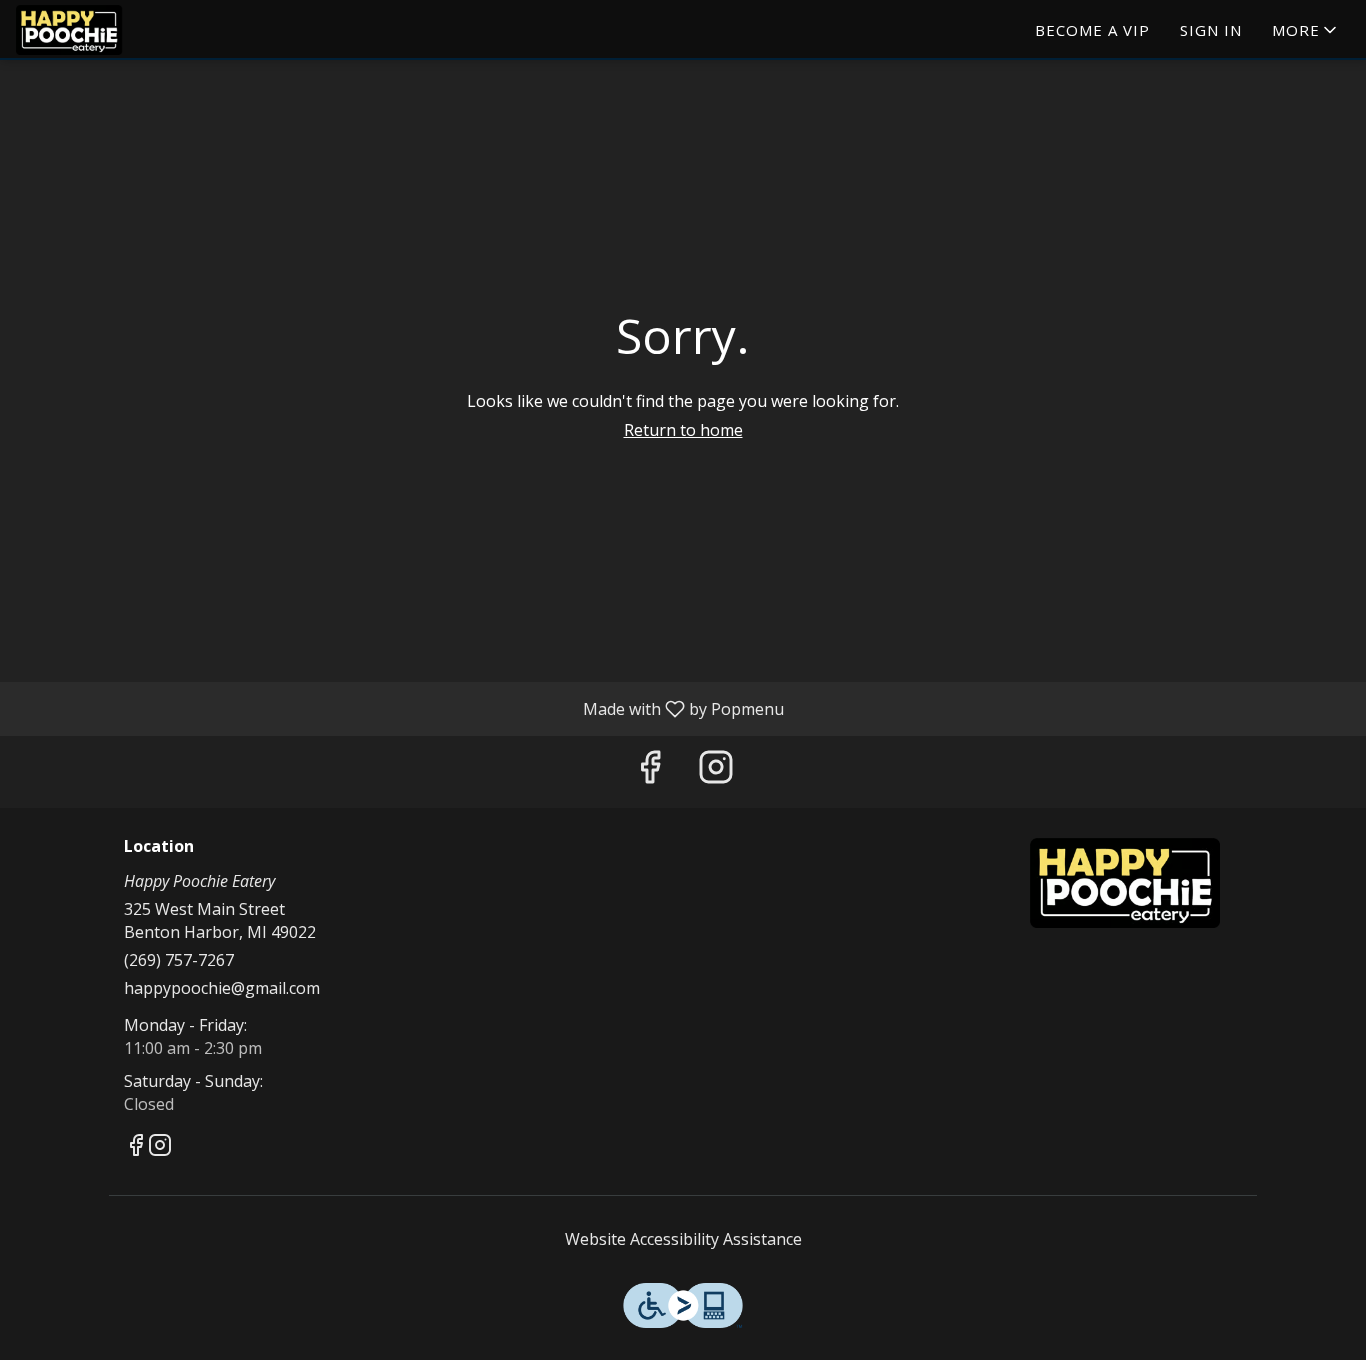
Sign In (1211, 30)
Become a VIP (1092, 30)
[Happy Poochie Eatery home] (106, 30)
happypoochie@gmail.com (222, 988)
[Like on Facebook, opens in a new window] (650, 771)
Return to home (683, 430)
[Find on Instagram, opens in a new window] (716, 771)
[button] (1306, 30)
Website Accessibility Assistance (683, 1239)
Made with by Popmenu (399, 708)
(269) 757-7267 (179, 960)
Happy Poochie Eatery (1125, 883)
